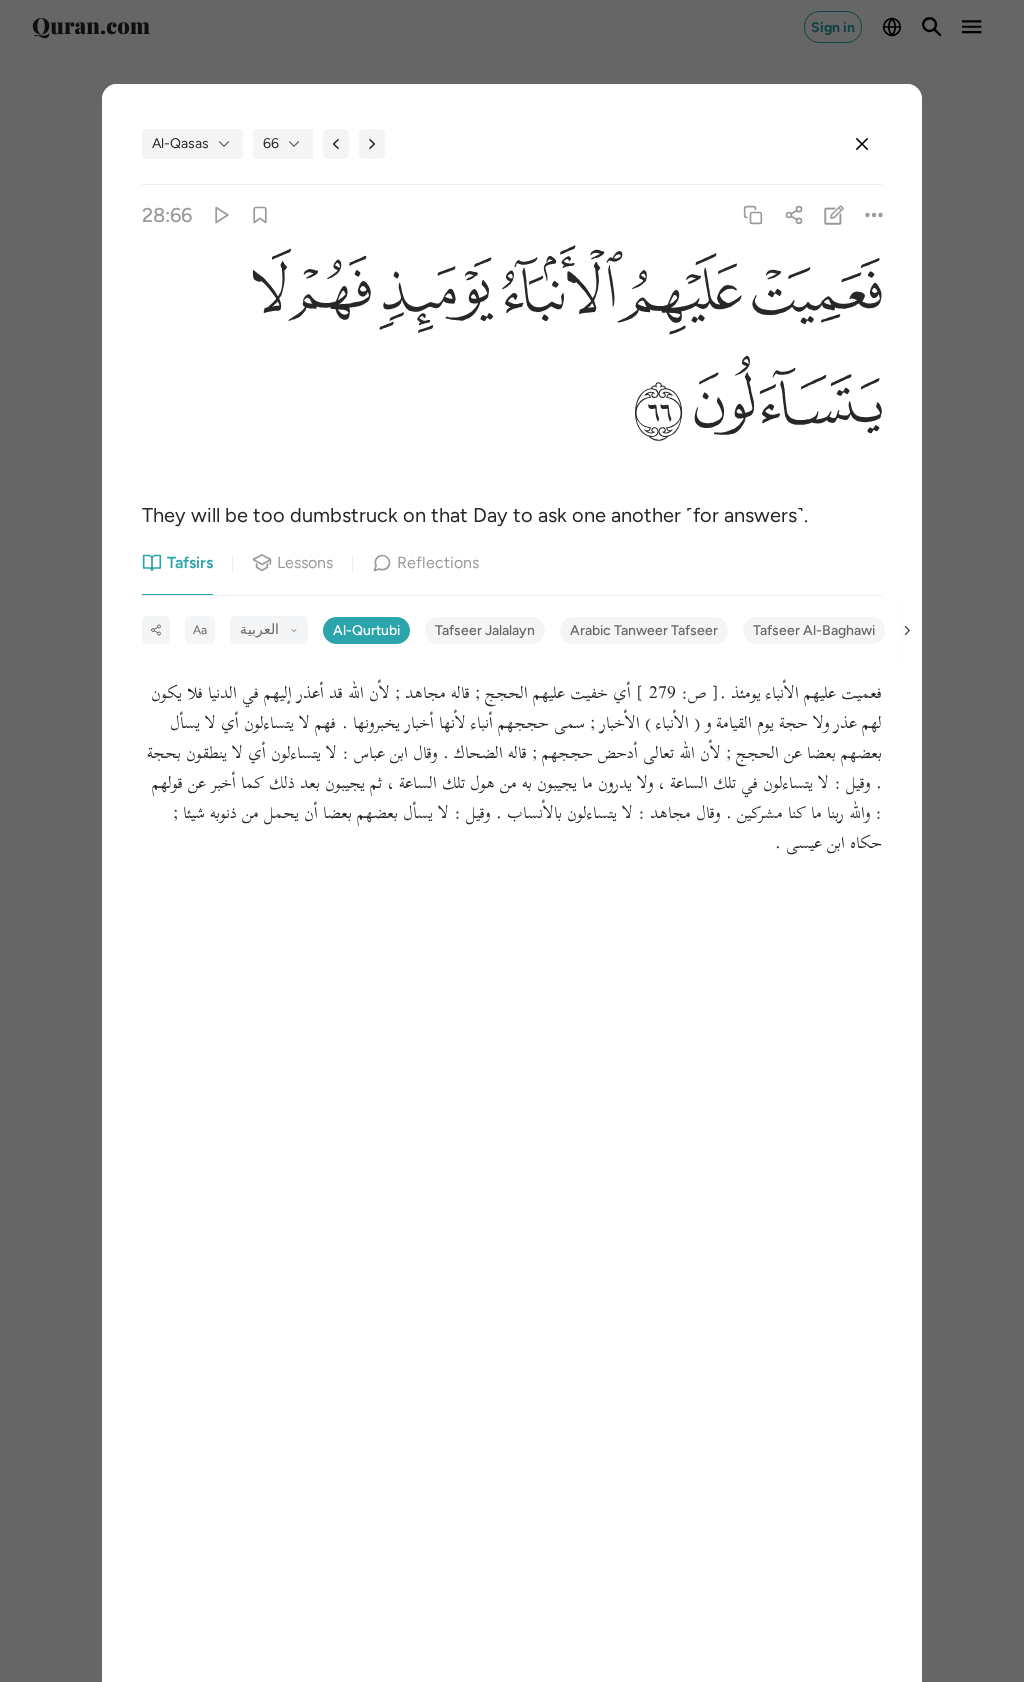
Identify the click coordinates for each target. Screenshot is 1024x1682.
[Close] (862, 144)
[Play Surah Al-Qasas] (219, 215)
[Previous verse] (336, 144)
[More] (873, 215)
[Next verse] (372, 144)
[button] (812, 297)
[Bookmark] (260, 215)
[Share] (793, 215)
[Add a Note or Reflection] (833, 215)
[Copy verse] (753, 215)
